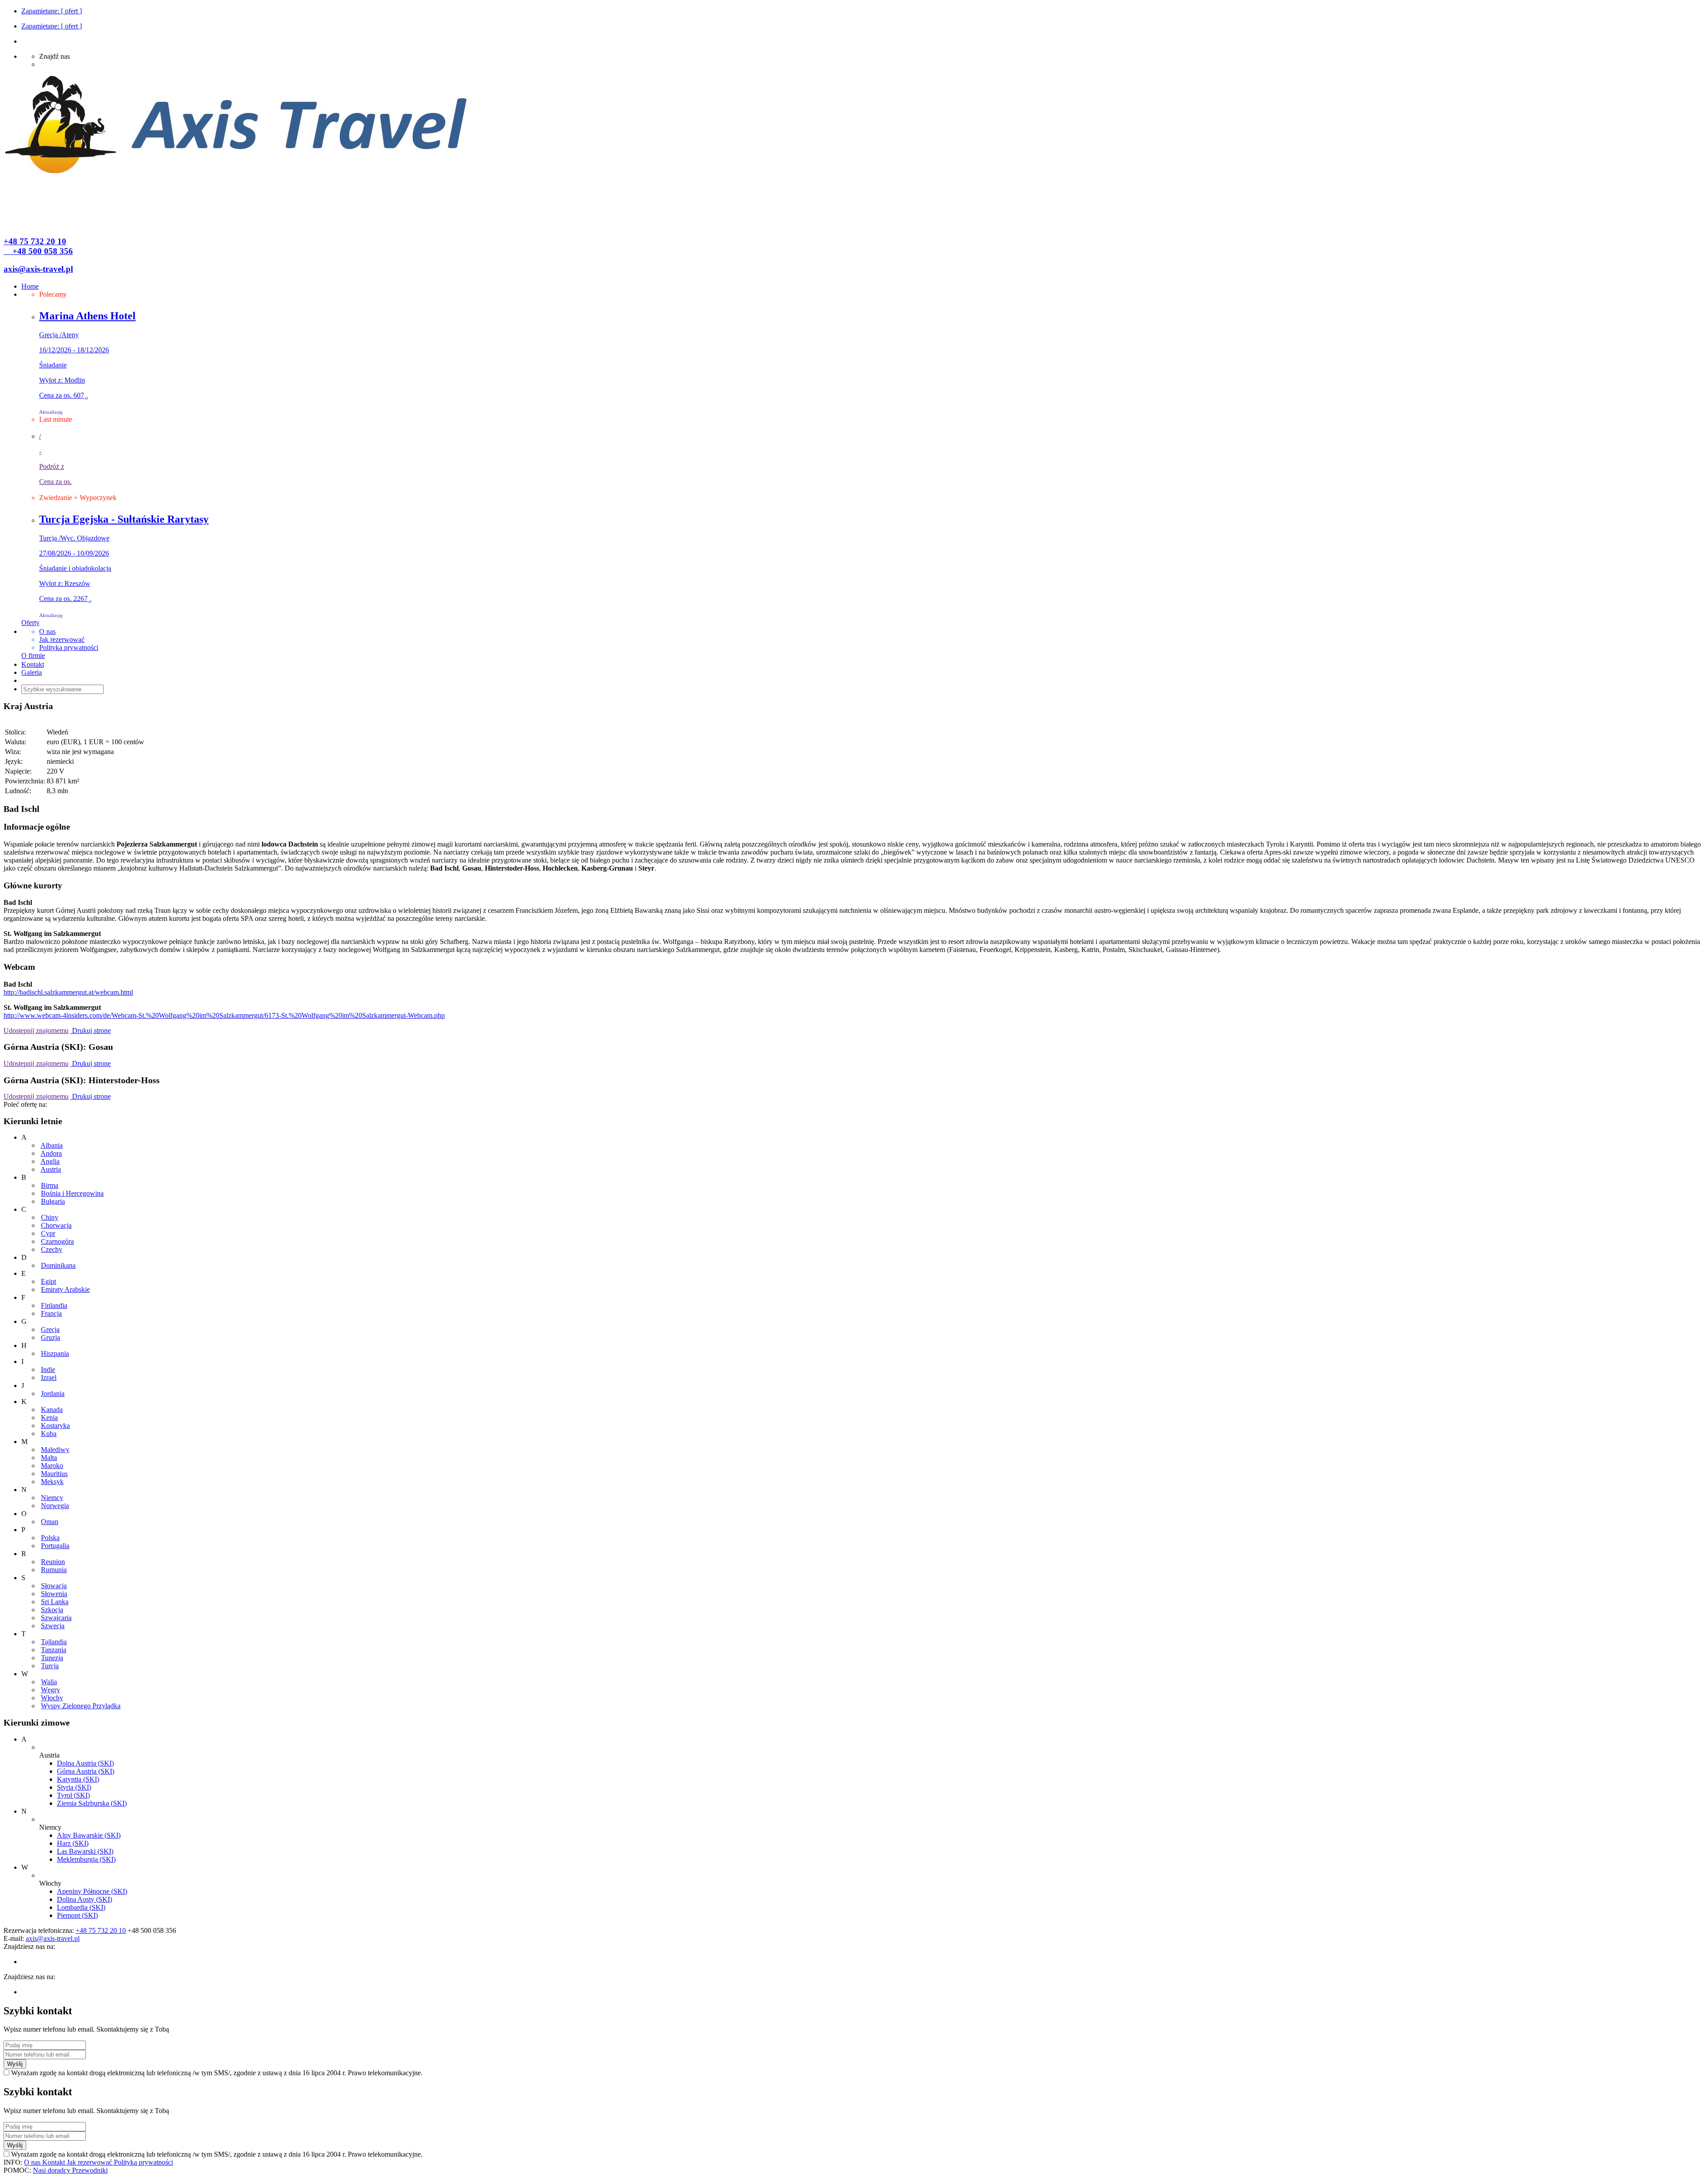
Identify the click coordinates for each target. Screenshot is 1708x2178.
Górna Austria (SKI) (86, 1771)
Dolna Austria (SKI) (85, 1763)
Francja (51, 1313)
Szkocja (52, 1610)
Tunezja (52, 1658)
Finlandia (54, 1305)
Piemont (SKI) (77, 1915)
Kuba (49, 1434)
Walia (49, 1682)
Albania (52, 1145)
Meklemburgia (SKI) (86, 1859)
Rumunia (54, 1570)
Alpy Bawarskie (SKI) (89, 1835)
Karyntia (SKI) (78, 1779)
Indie (48, 1369)
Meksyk (52, 1482)
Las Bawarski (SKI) (85, 1851)
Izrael (49, 1377)
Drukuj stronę (91, 1031)
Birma (50, 1185)
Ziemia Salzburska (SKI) (92, 1803)
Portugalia (55, 1546)
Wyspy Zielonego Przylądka (81, 1706)
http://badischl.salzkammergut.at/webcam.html (68, 992)
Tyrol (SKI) (73, 1795)
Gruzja (50, 1337)
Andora (51, 1153)
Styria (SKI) (74, 1787)
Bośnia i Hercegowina (72, 1193)
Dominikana (58, 1265)
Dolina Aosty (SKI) (85, 1899)
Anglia (50, 1161)
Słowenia (54, 1594)
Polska (50, 1538)
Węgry (50, 1690)
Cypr (48, 1233)
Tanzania (54, 1650)
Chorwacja (56, 1225)
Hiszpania (55, 1353)
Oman (50, 1522)
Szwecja (53, 1626)
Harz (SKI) (73, 1843)
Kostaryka (55, 1426)
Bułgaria (53, 1201)
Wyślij (15, 2064)
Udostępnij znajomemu (36, 1031)
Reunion (53, 1562)
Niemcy (52, 1498)
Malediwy (55, 1450)
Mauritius (54, 1474)
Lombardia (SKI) (81, 1907)
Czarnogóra (57, 1241)
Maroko (52, 1466)
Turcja (50, 1666)
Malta (49, 1458)
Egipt (48, 1281)
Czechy (52, 1249)
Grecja (50, 1329)
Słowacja (54, 1586)
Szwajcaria (56, 1618)
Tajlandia (54, 1642)
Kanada (52, 1410)
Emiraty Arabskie (65, 1289)
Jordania (53, 1394)
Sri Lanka (55, 1602)
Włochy (52, 1698)
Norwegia (55, 1506)
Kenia (49, 1418)
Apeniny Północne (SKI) (92, 1891)
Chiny (50, 1217)
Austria (51, 1169)
